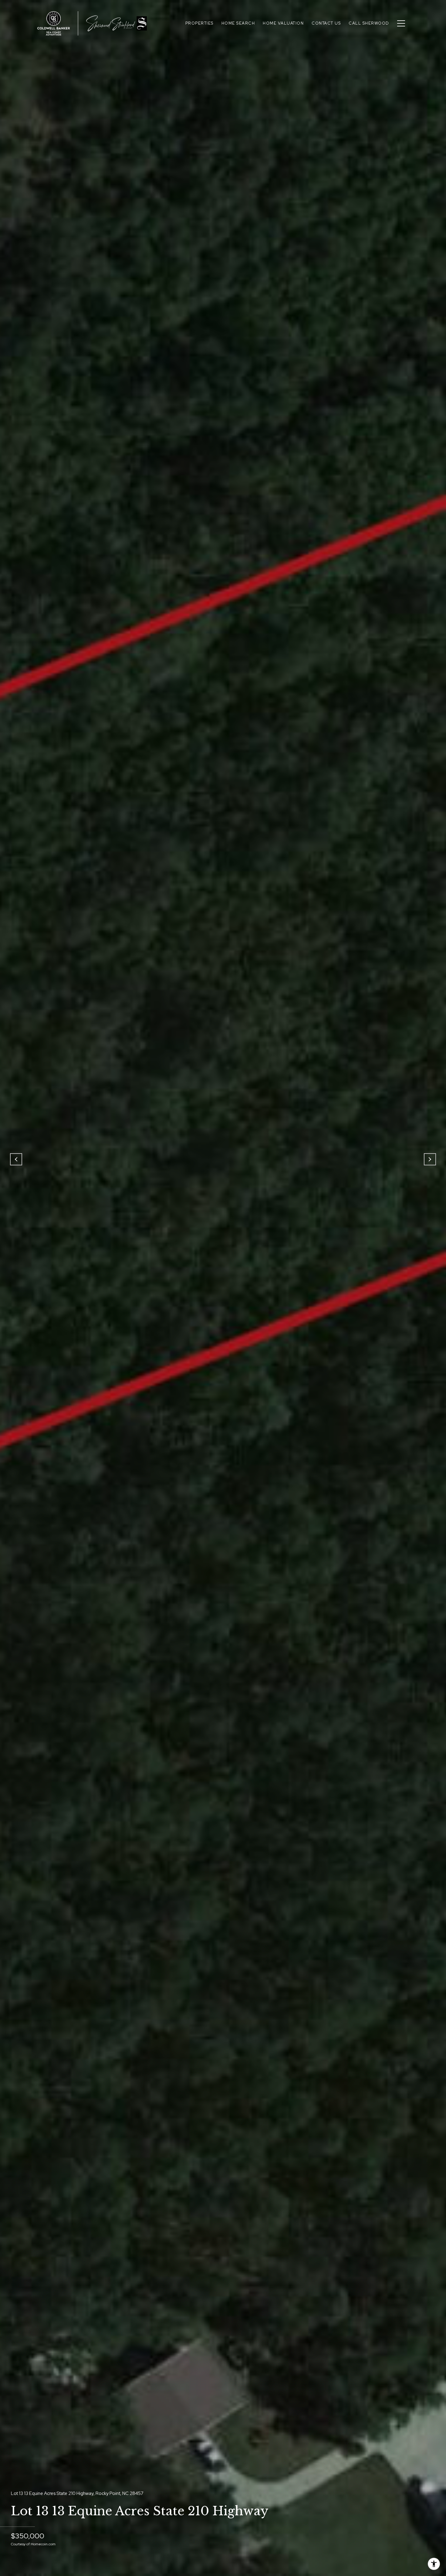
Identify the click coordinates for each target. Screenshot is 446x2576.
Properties (199, 23)
